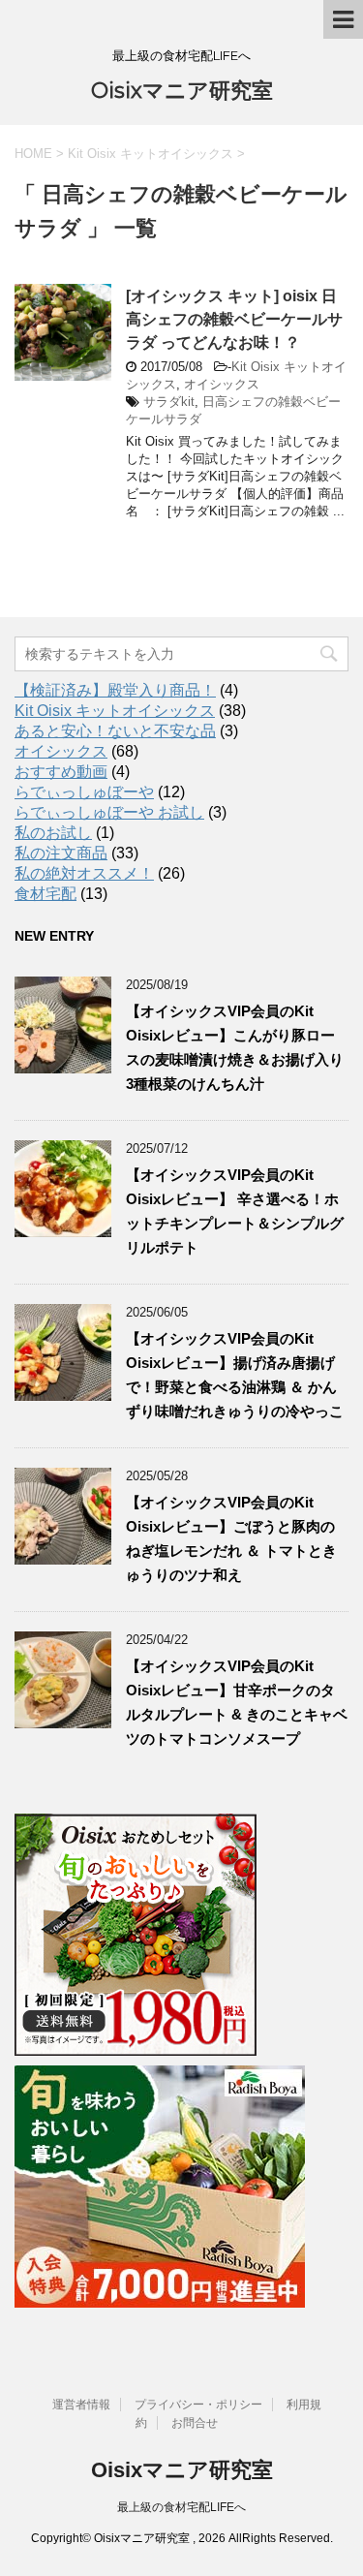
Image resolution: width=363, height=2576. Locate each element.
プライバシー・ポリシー (198, 2405)
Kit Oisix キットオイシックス (115, 711)
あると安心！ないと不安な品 (115, 731)
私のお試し (53, 833)
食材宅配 (45, 894)
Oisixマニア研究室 (182, 91)
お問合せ (195, 2423)
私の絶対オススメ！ (84, 873)
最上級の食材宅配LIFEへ (181, 2507)
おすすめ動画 (61, 772)
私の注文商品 (61, 853)
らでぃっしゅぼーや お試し (109, 812)
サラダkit (169, 402)
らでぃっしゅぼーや (84, 792)
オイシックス (222, 384)
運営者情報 (81, 2405)
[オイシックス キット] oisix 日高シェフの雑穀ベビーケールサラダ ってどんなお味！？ (234, 319)
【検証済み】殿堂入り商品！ (115, 690)
